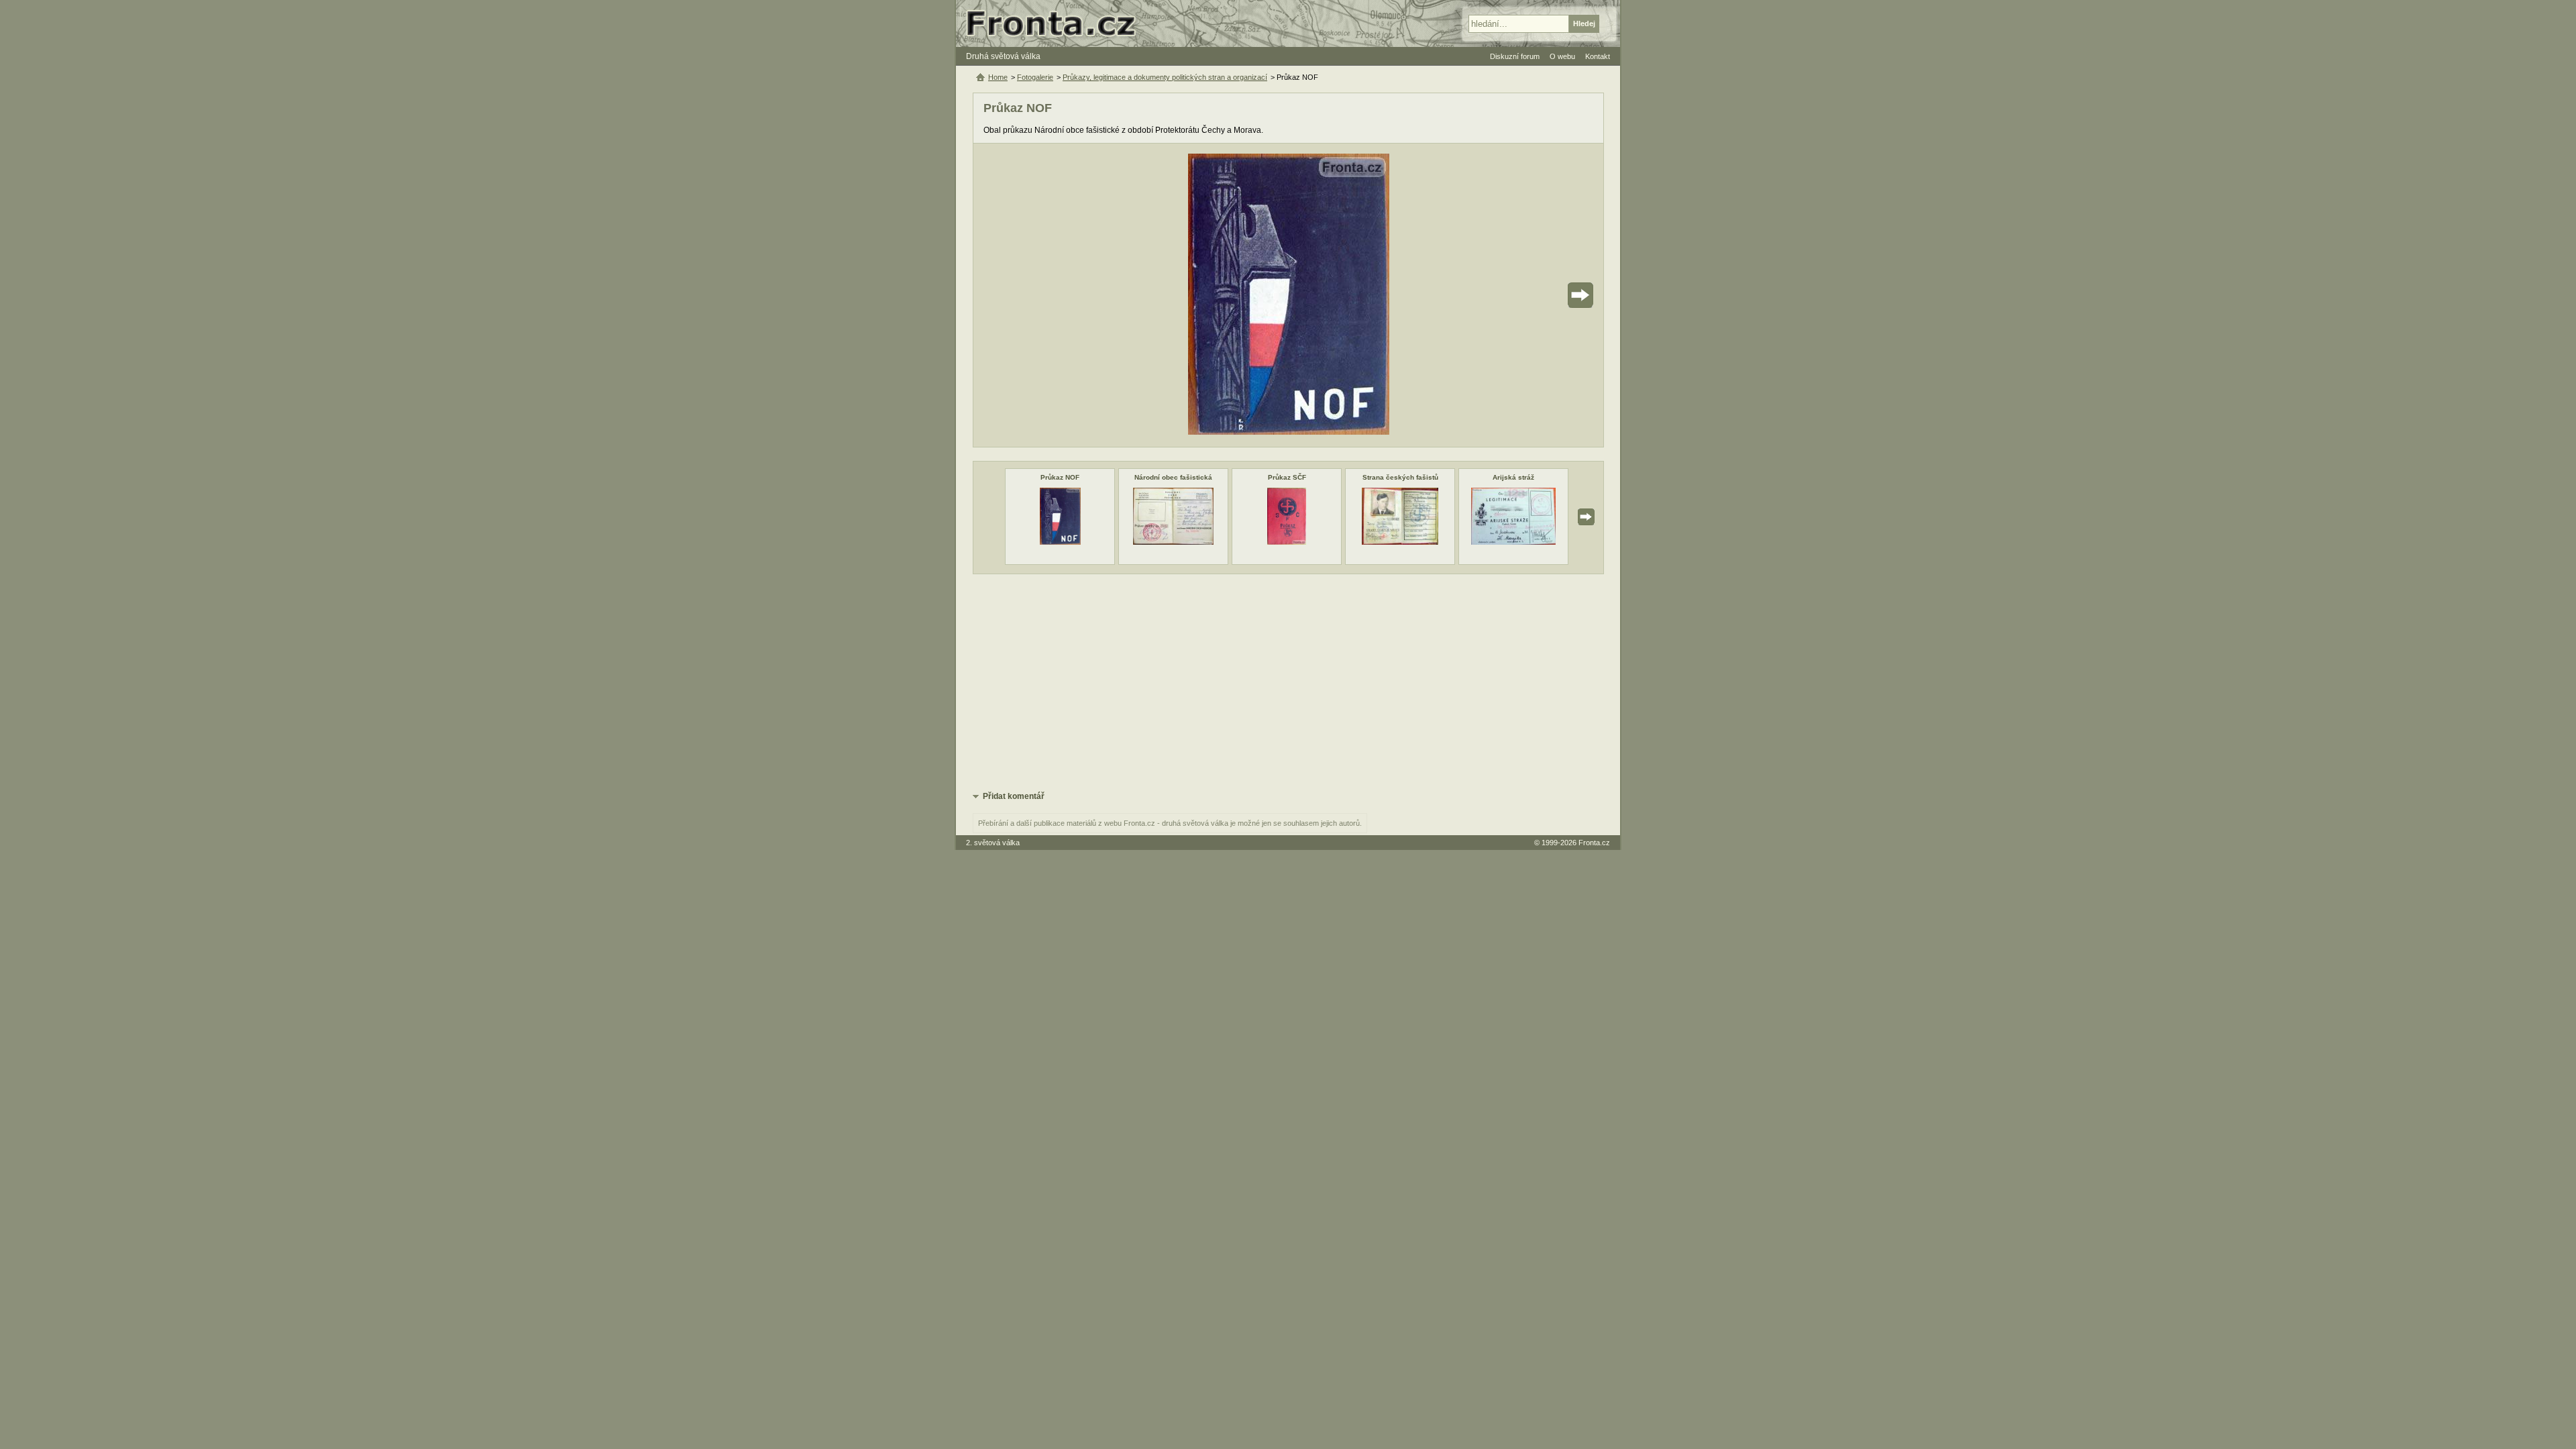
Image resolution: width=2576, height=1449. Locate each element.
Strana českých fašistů (1400, 477)
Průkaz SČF (1287, 477)
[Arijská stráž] (1513, 542)
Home (998, 77)
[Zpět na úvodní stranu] (1057, 23)
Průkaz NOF (1060, 477)
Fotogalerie (1035, 77)
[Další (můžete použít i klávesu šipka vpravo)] (1543, 295)
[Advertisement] (1288, 682)
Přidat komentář (1014, 796)
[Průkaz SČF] (1287, 542)
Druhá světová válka (1003, 56)
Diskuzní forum (1515, 56)
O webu (1562, 56)
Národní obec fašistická (1173, 477)
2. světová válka (993, 843)
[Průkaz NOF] (1060, 542)
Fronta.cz (1594, 843)
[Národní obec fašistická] (1173, 542)
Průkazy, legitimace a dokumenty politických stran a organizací (1165, 77)
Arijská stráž (1513, 477)
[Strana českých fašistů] (1400, 542)
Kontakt (1598, 56)
